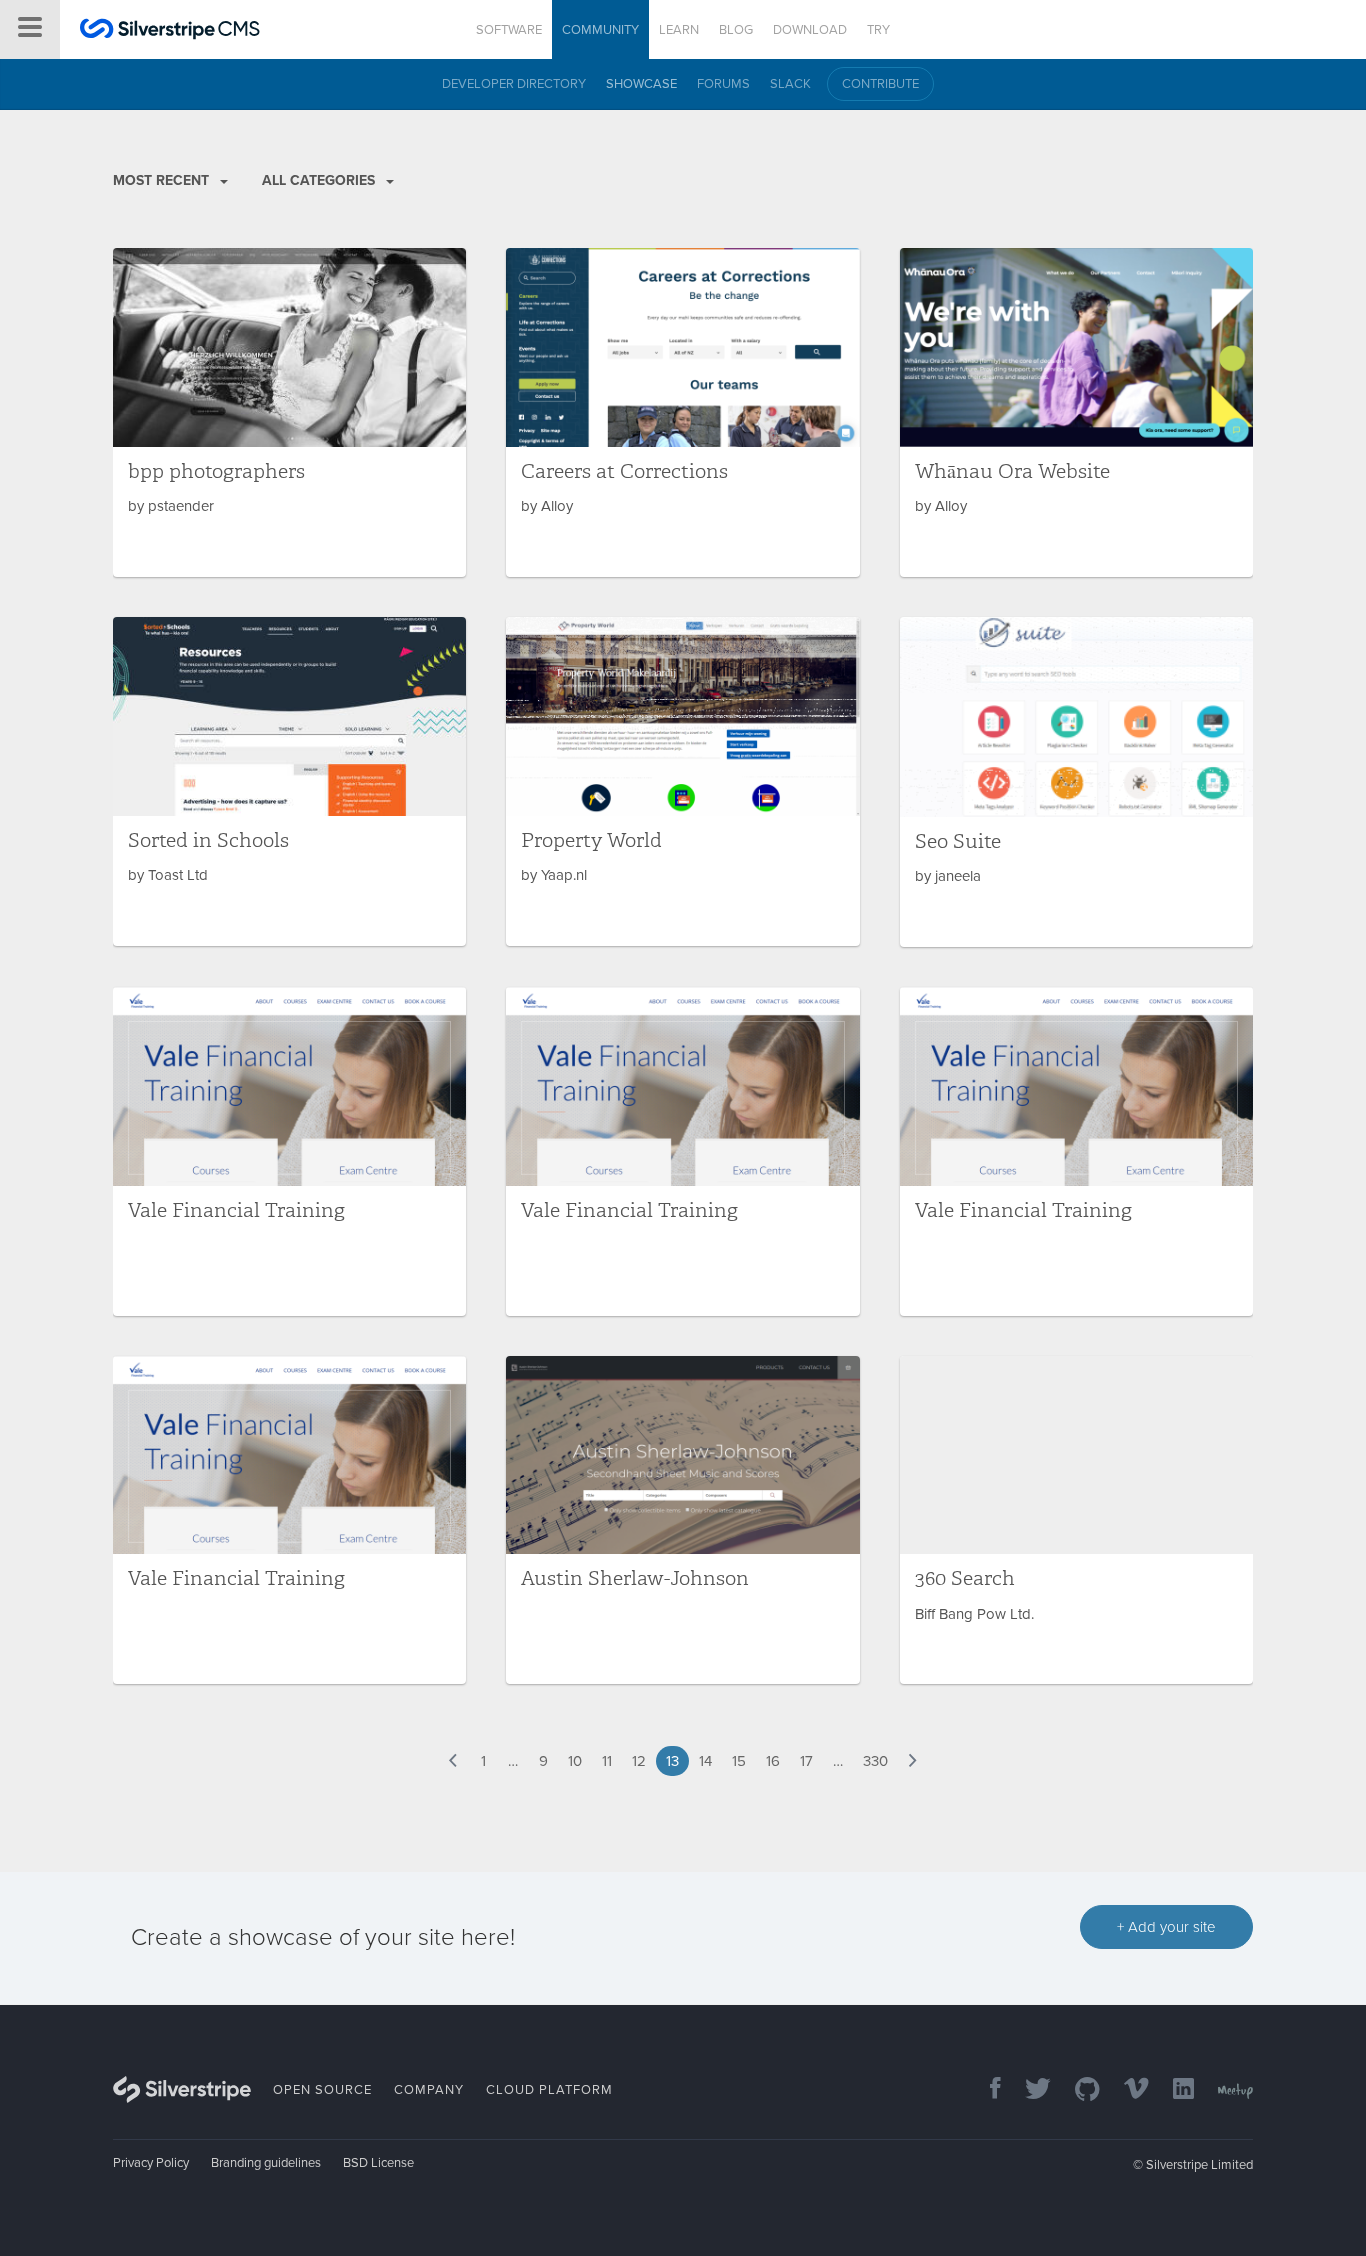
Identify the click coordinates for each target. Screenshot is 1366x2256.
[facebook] (985, 2090)
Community (600, 30)
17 (806, 1761)
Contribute (880, 84)
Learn (679, 30)
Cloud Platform (549, 2090)
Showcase (641, 84)
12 (639, 1761)
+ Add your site (1166, 1927)
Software (509, 30)
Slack (790, 84)
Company (429, 2090)
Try (878, 30)
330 (875, 1761)
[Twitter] (1028, 2090)
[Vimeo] (1126, 2090)
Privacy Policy (151, 2163)
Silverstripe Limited (1199, 2165)
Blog (736, 30)
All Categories (320, 180)
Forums (723, 84)
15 (739, 1761)
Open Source (322, 2090)
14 (705, 1761)
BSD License (378, 2163)
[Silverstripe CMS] (170, 31)
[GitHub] (1077, 2090)
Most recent (163, 180)
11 (607, 1761)
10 (575, 1761)
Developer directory (514, 84)
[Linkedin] (1173, 2090)
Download (810, 30)
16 (773, 1761)
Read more (289, 412)
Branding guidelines (266, 2163)
